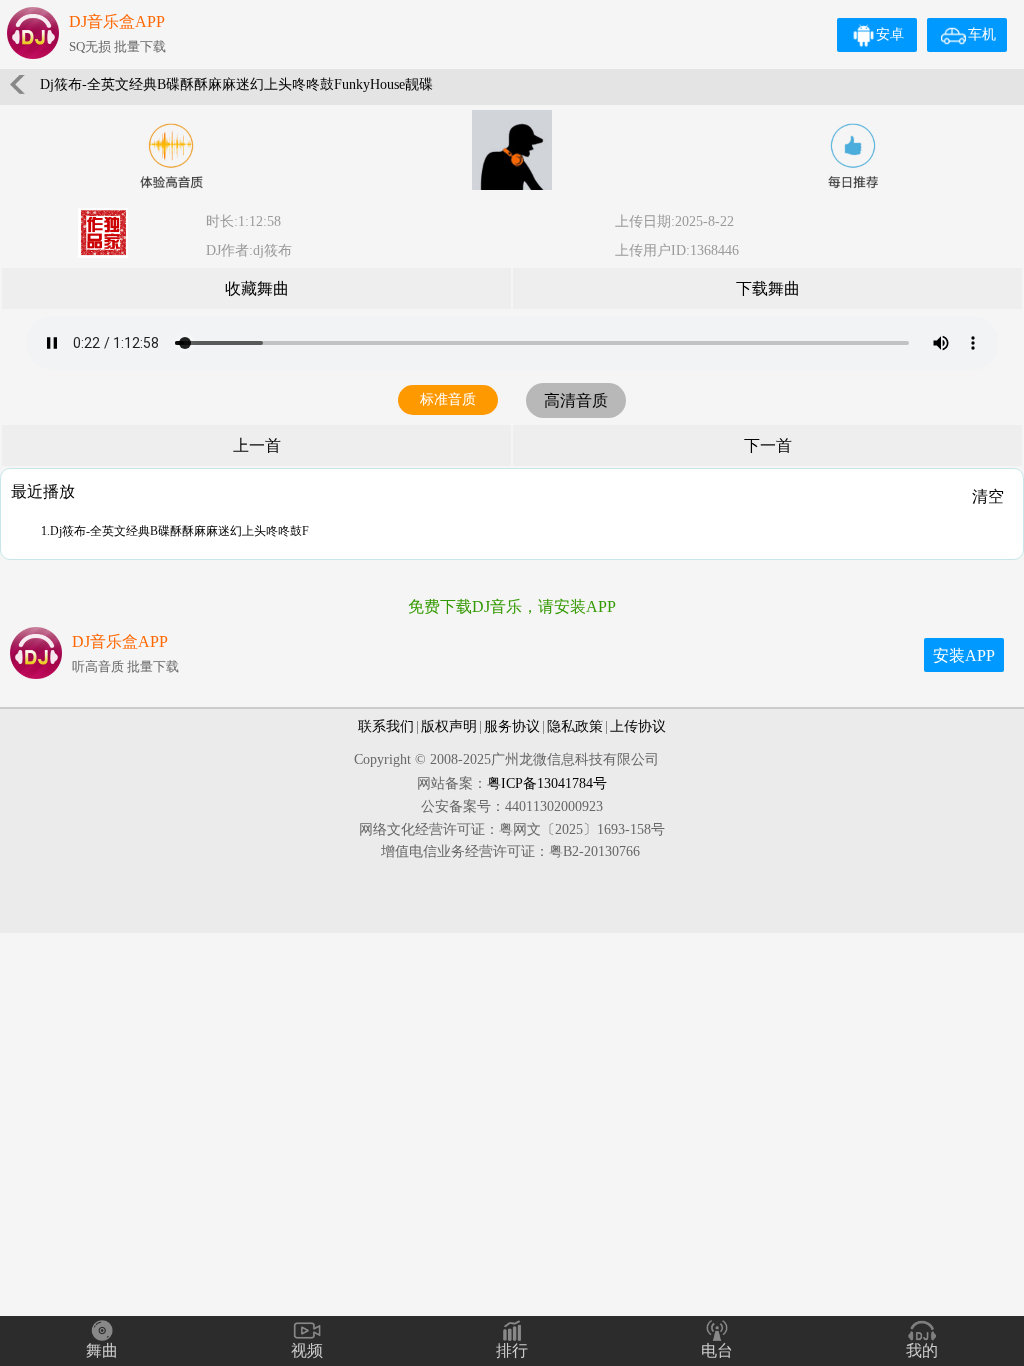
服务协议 (512, 726)
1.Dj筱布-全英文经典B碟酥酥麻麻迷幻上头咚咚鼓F (175, 531)
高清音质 (576, 400)
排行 (512, 1350)
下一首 (768, 445)
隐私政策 (575, 726)
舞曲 (102, 1350)
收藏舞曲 (257, 288)
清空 (988, 496)
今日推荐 (853, 156)
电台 (717, 1350)
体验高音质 (171, 156)
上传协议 (638, 726)
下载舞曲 (768, 288)
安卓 (890, 34)
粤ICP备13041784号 (547, 783)
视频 (307, 1350)
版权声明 (449, 726)
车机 (982, 34)
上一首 (257, 445)
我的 (922, 1350)
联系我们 (386, 726)
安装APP (964, 655)
